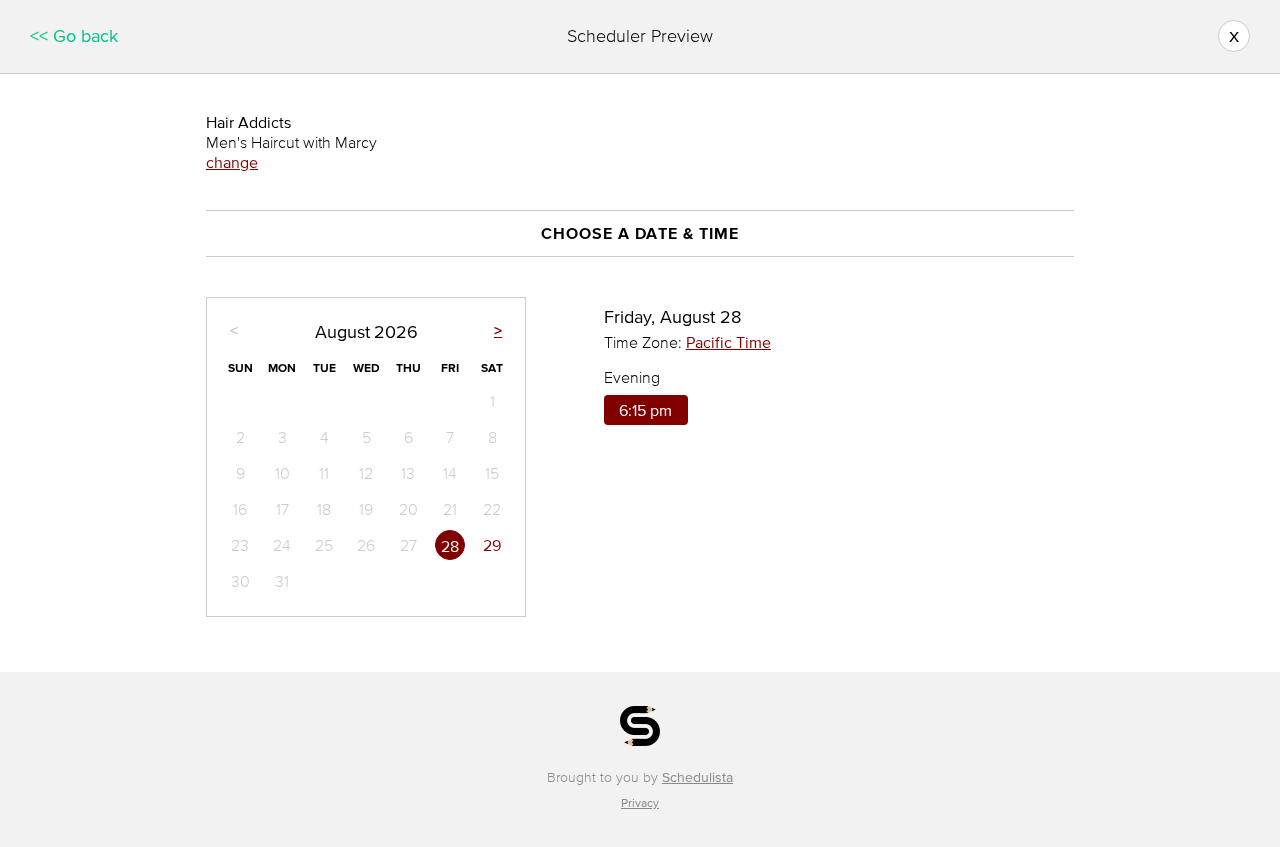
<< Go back (74, 36)
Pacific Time (728, 342)
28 (450, 546)
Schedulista (697, 777)
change (232, 162)
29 (492, 545)
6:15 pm (645, 410)
